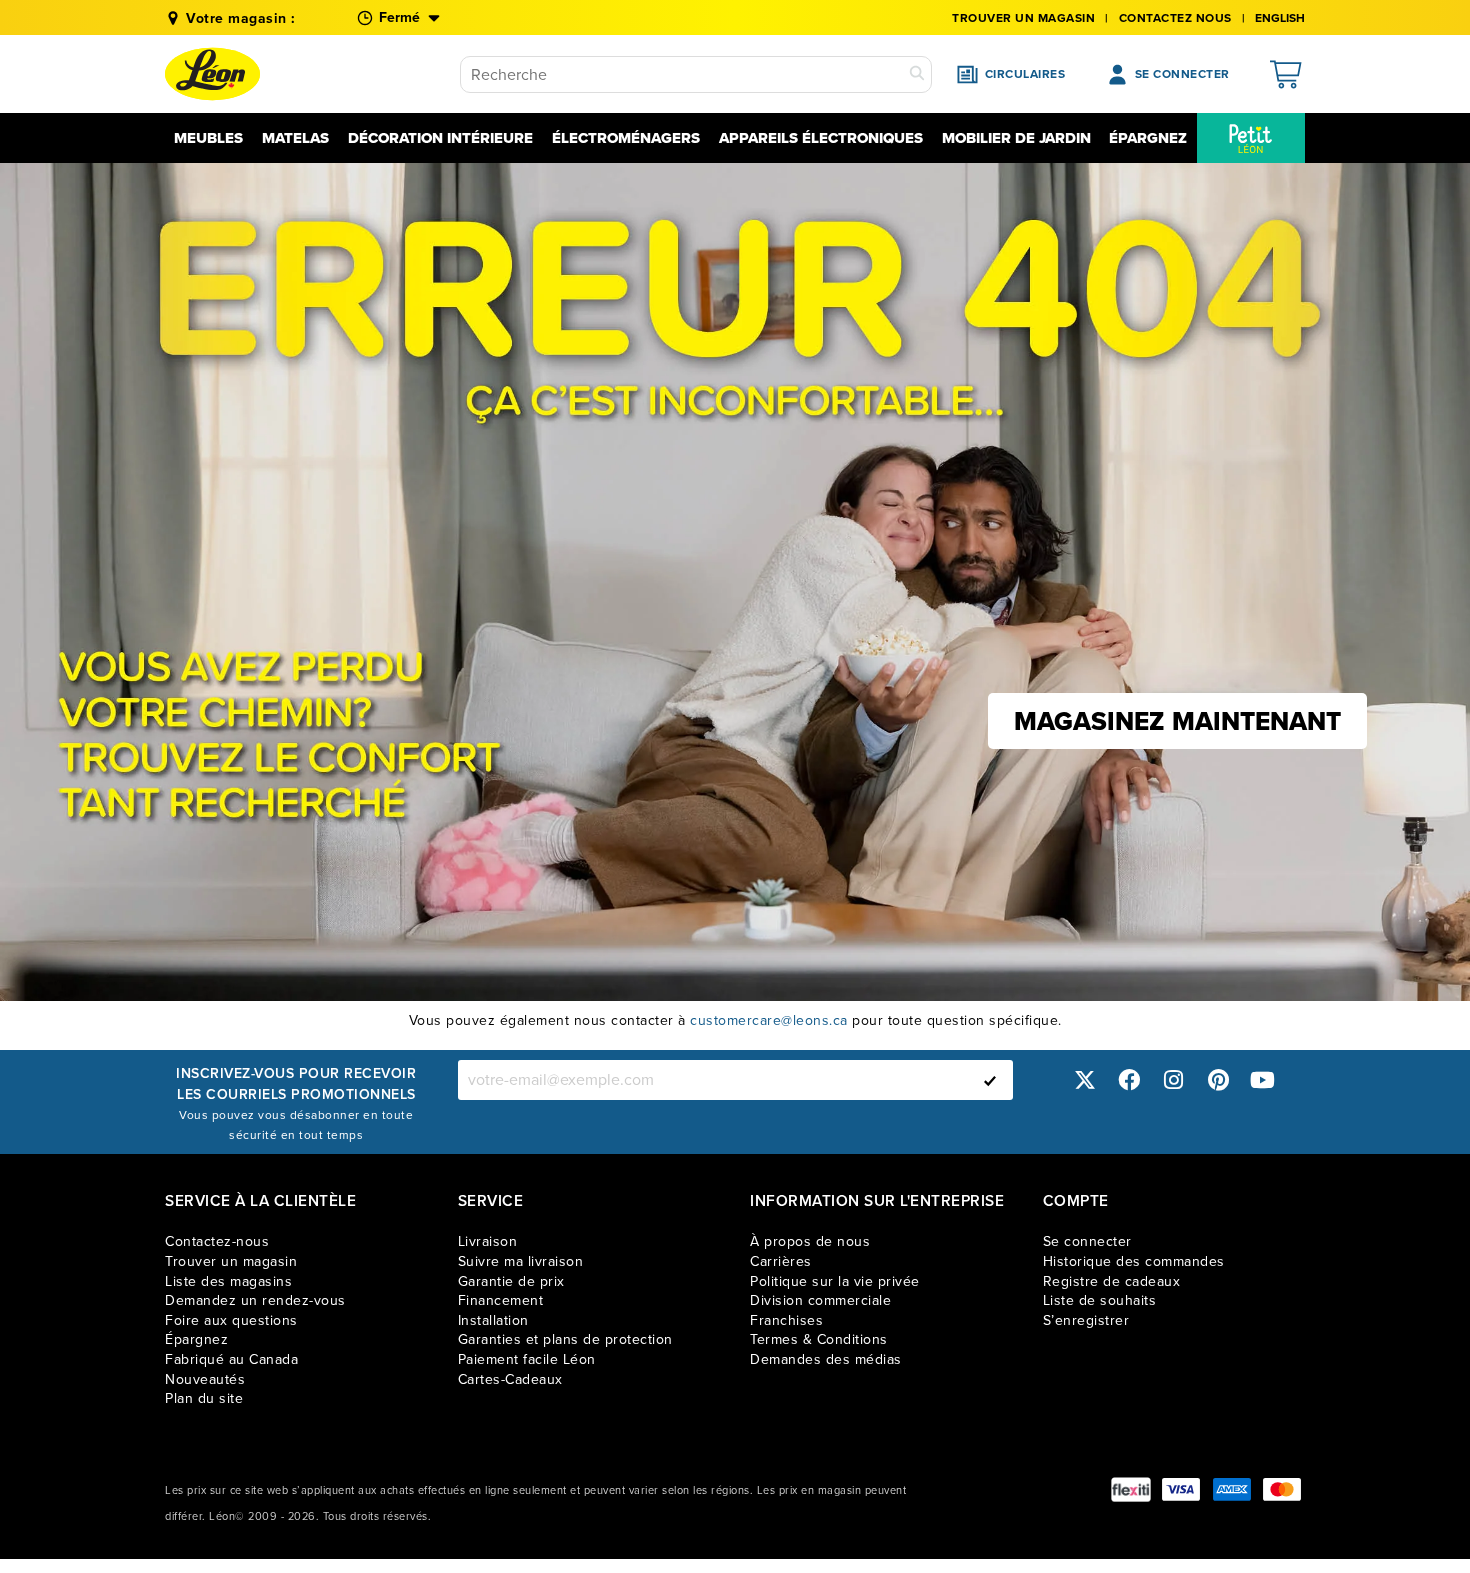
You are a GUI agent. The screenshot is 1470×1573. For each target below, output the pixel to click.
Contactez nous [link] (1175, 18)
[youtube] (1263, 1079)
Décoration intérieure (440, 138)
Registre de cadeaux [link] (1112, 1281)
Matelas (295, 138)
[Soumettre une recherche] (917, 74)
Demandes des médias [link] (826, 1359)
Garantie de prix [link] (511, 1281)
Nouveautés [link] (205, 1379)
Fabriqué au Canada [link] (231, 1359)
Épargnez (1148, 138)
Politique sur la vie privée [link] (835, 1281)
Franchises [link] (786, 1320)
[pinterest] (1218, 1079)
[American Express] (1232, 1489)
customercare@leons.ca (769, 1020)
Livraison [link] (488, 1241)
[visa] (1181, 1489)
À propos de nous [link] (810, 1241)
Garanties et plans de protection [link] (565, 1339)
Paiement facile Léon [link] (527, 1359)
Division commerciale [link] (820, 1300)
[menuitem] (1251, 138)
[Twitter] (1085, 1079)
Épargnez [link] (196, 1339)
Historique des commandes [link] (1134, 1261)
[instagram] (1174, 1079)
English (1280, 18)
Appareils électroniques (821, 138)
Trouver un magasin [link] (1023, 18)
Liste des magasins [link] (228, 1281)
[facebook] (1129, 1079)
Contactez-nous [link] (217, 1241)
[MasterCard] (1282, 1489)
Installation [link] (493, 1320)
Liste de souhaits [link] (1100, 1300)
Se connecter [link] (1087, 1241)
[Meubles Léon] (212, 74)
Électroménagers (626, 138)
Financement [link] (501, 1300)
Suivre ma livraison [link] (521, 1261)
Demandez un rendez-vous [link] (255, 1300)
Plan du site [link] (204, 1398)
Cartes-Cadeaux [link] (510, 1379)
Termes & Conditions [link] (819, 1339)
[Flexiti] (1131, 1489)
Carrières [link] (781, 1261)
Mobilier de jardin (1016, 138)
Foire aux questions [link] (231, 1320)
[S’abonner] (990, 1080)
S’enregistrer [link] (1086, 1320)
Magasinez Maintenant (1177, 721)
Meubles (208, 138)
